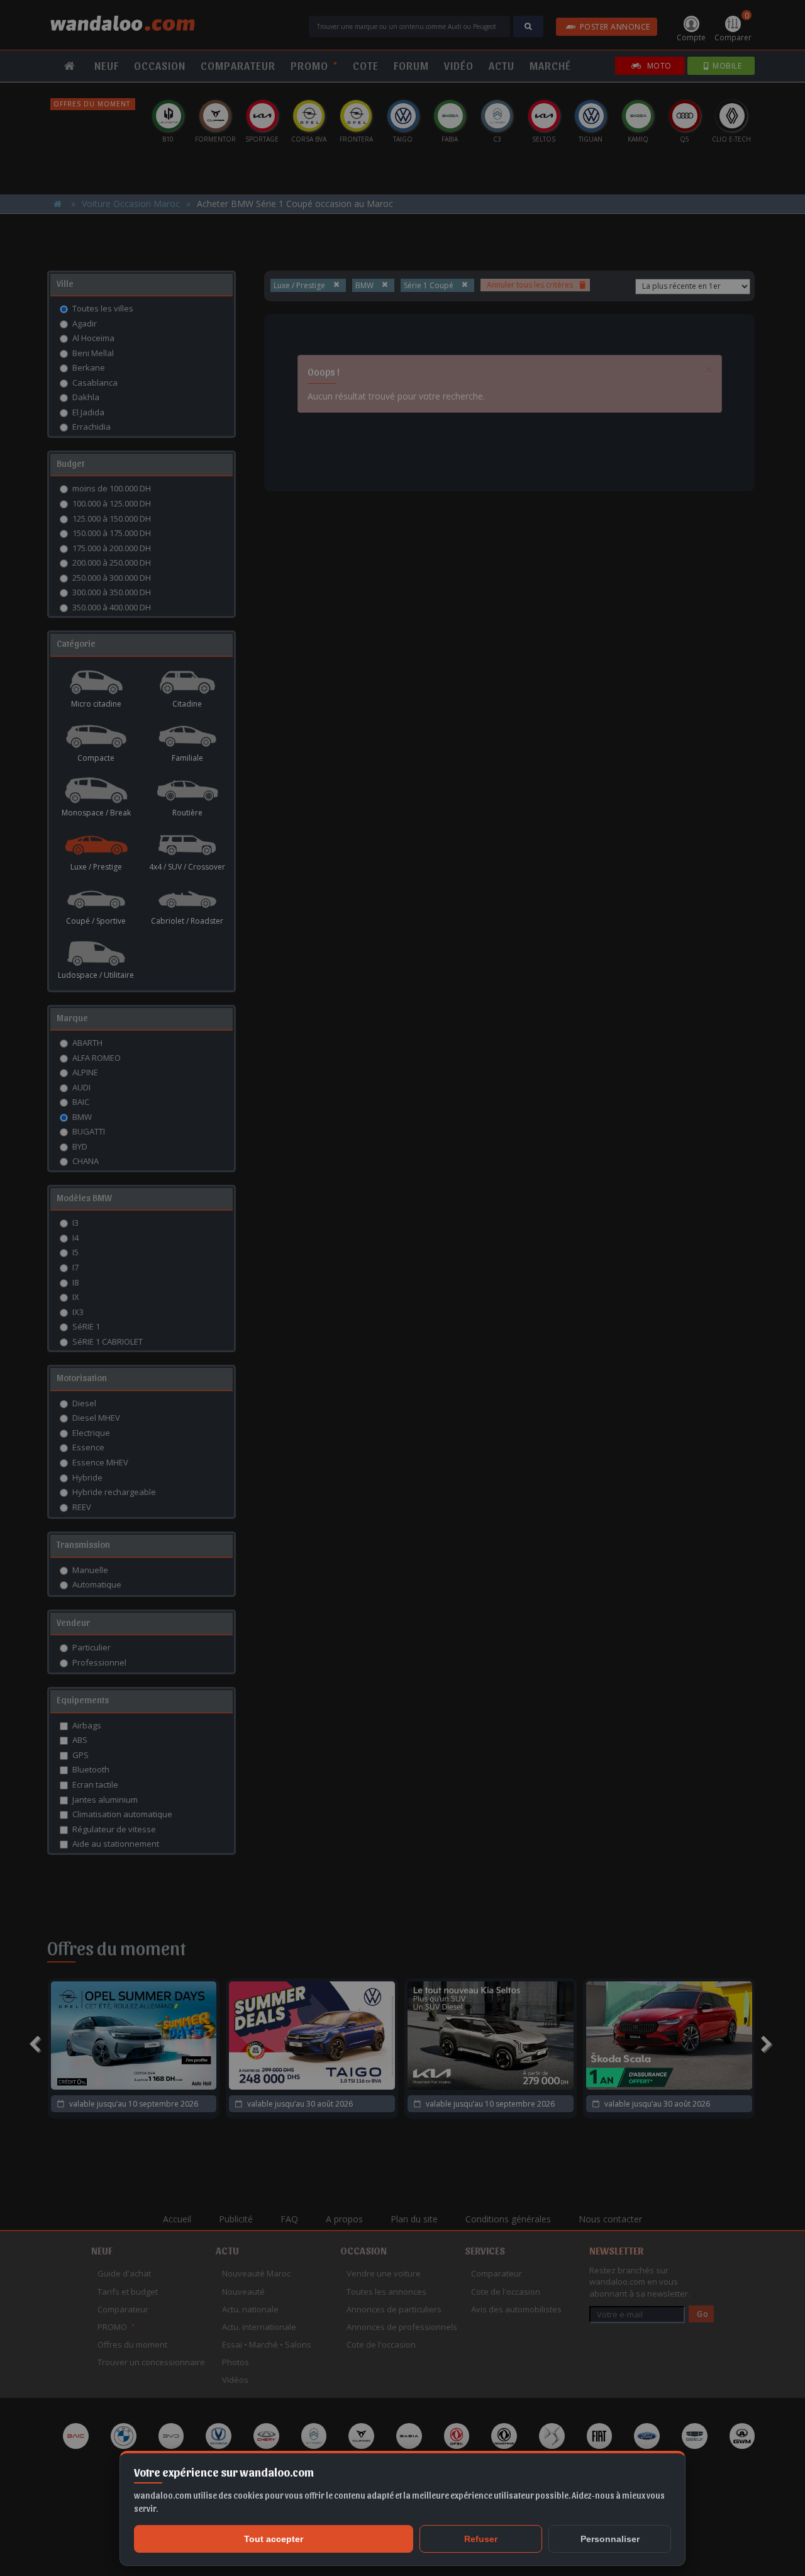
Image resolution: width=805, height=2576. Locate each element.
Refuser (481, 2539)
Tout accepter (274, 2539)
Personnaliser (610, 2539)
